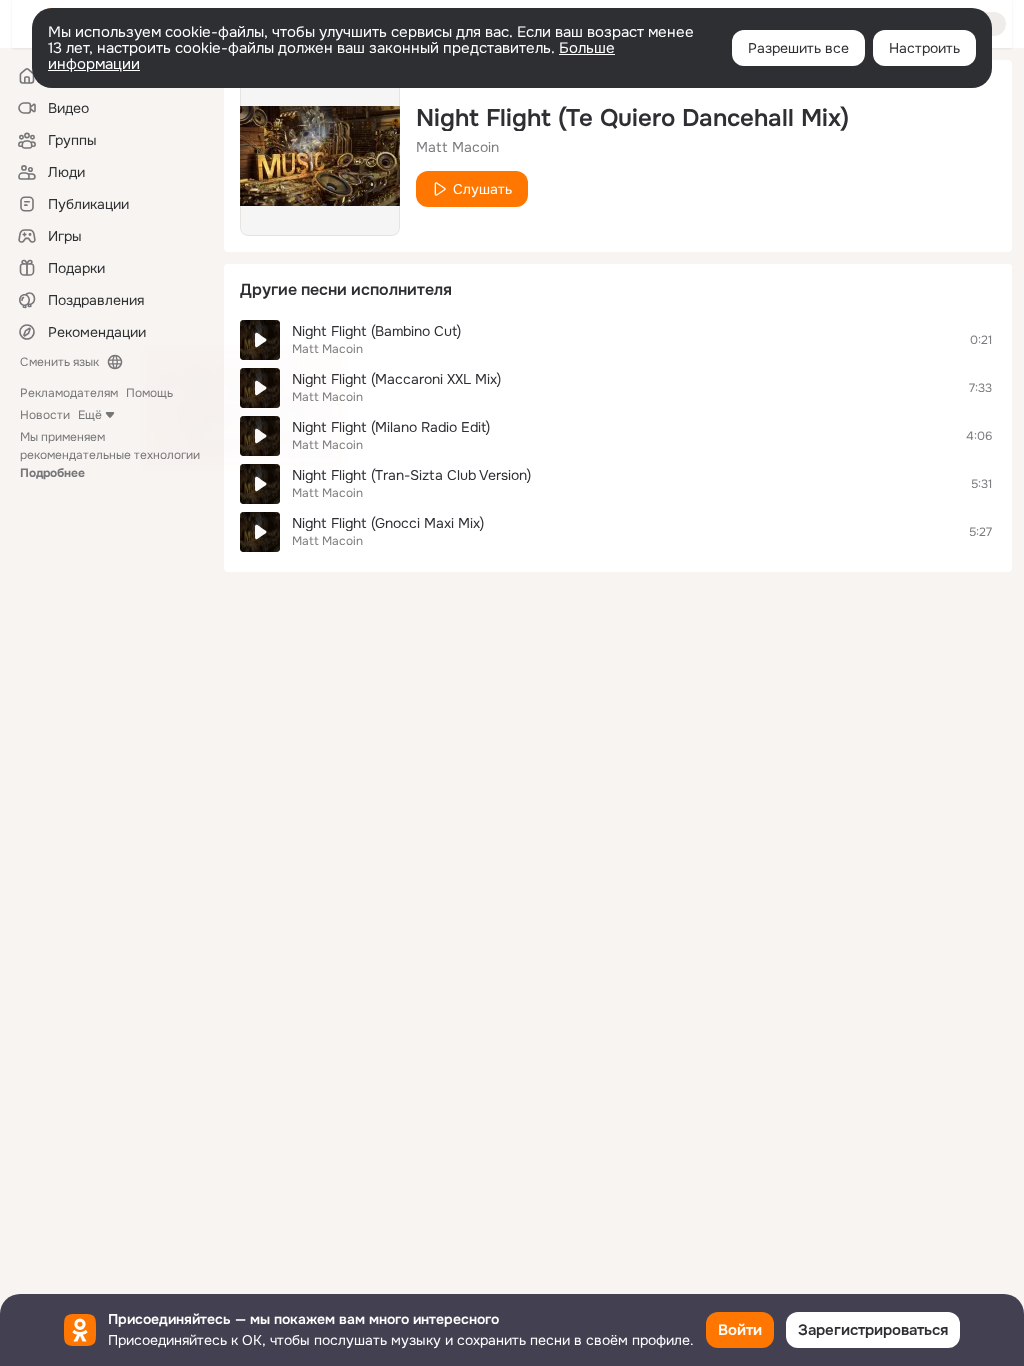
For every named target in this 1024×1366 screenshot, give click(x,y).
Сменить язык (59, 362)
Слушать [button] (482, 189)
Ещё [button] (90, 415)
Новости (45, 415)
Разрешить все (798, 48)
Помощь (149, 393)
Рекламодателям (69, 393)
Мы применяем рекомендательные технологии (110, 455)
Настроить (924, 48)
